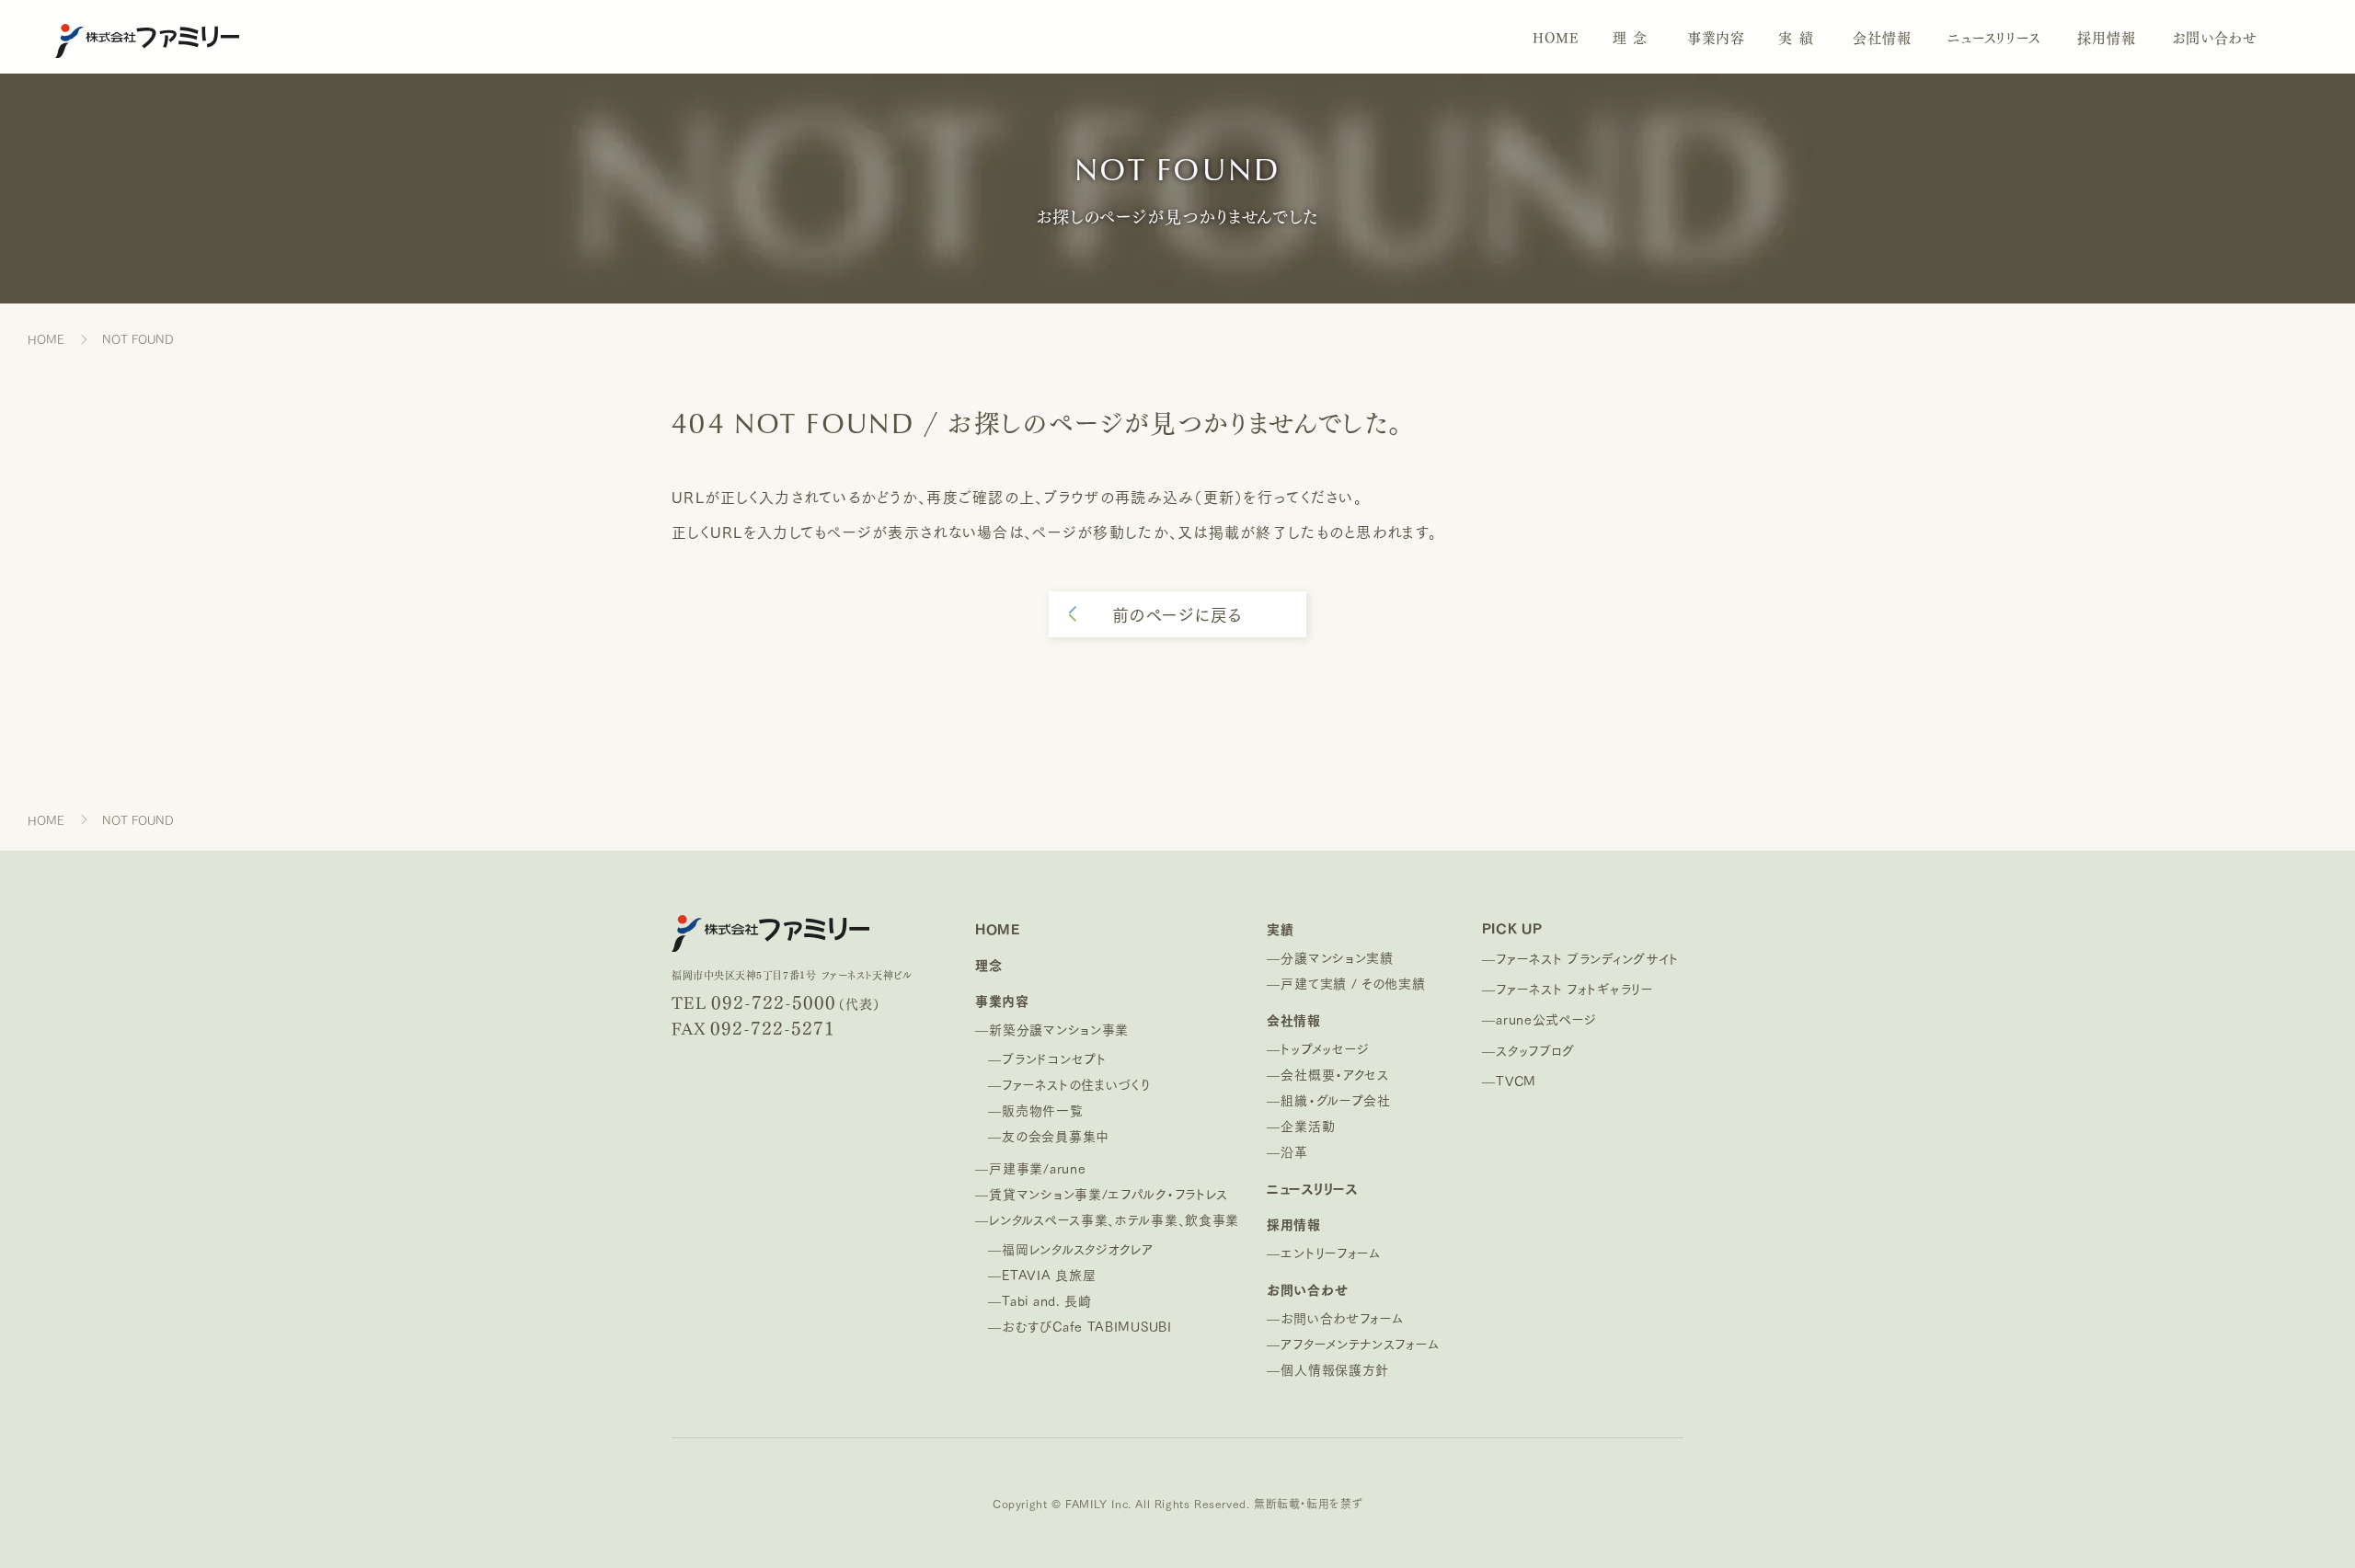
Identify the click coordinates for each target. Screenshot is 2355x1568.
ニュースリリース (1994, 37)
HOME (1556, 37)
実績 (1799, 37)
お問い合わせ (2215, 37)
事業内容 (1716, 37)
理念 (1633, 37)
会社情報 (1882, 37)
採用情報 (2106, 37)
